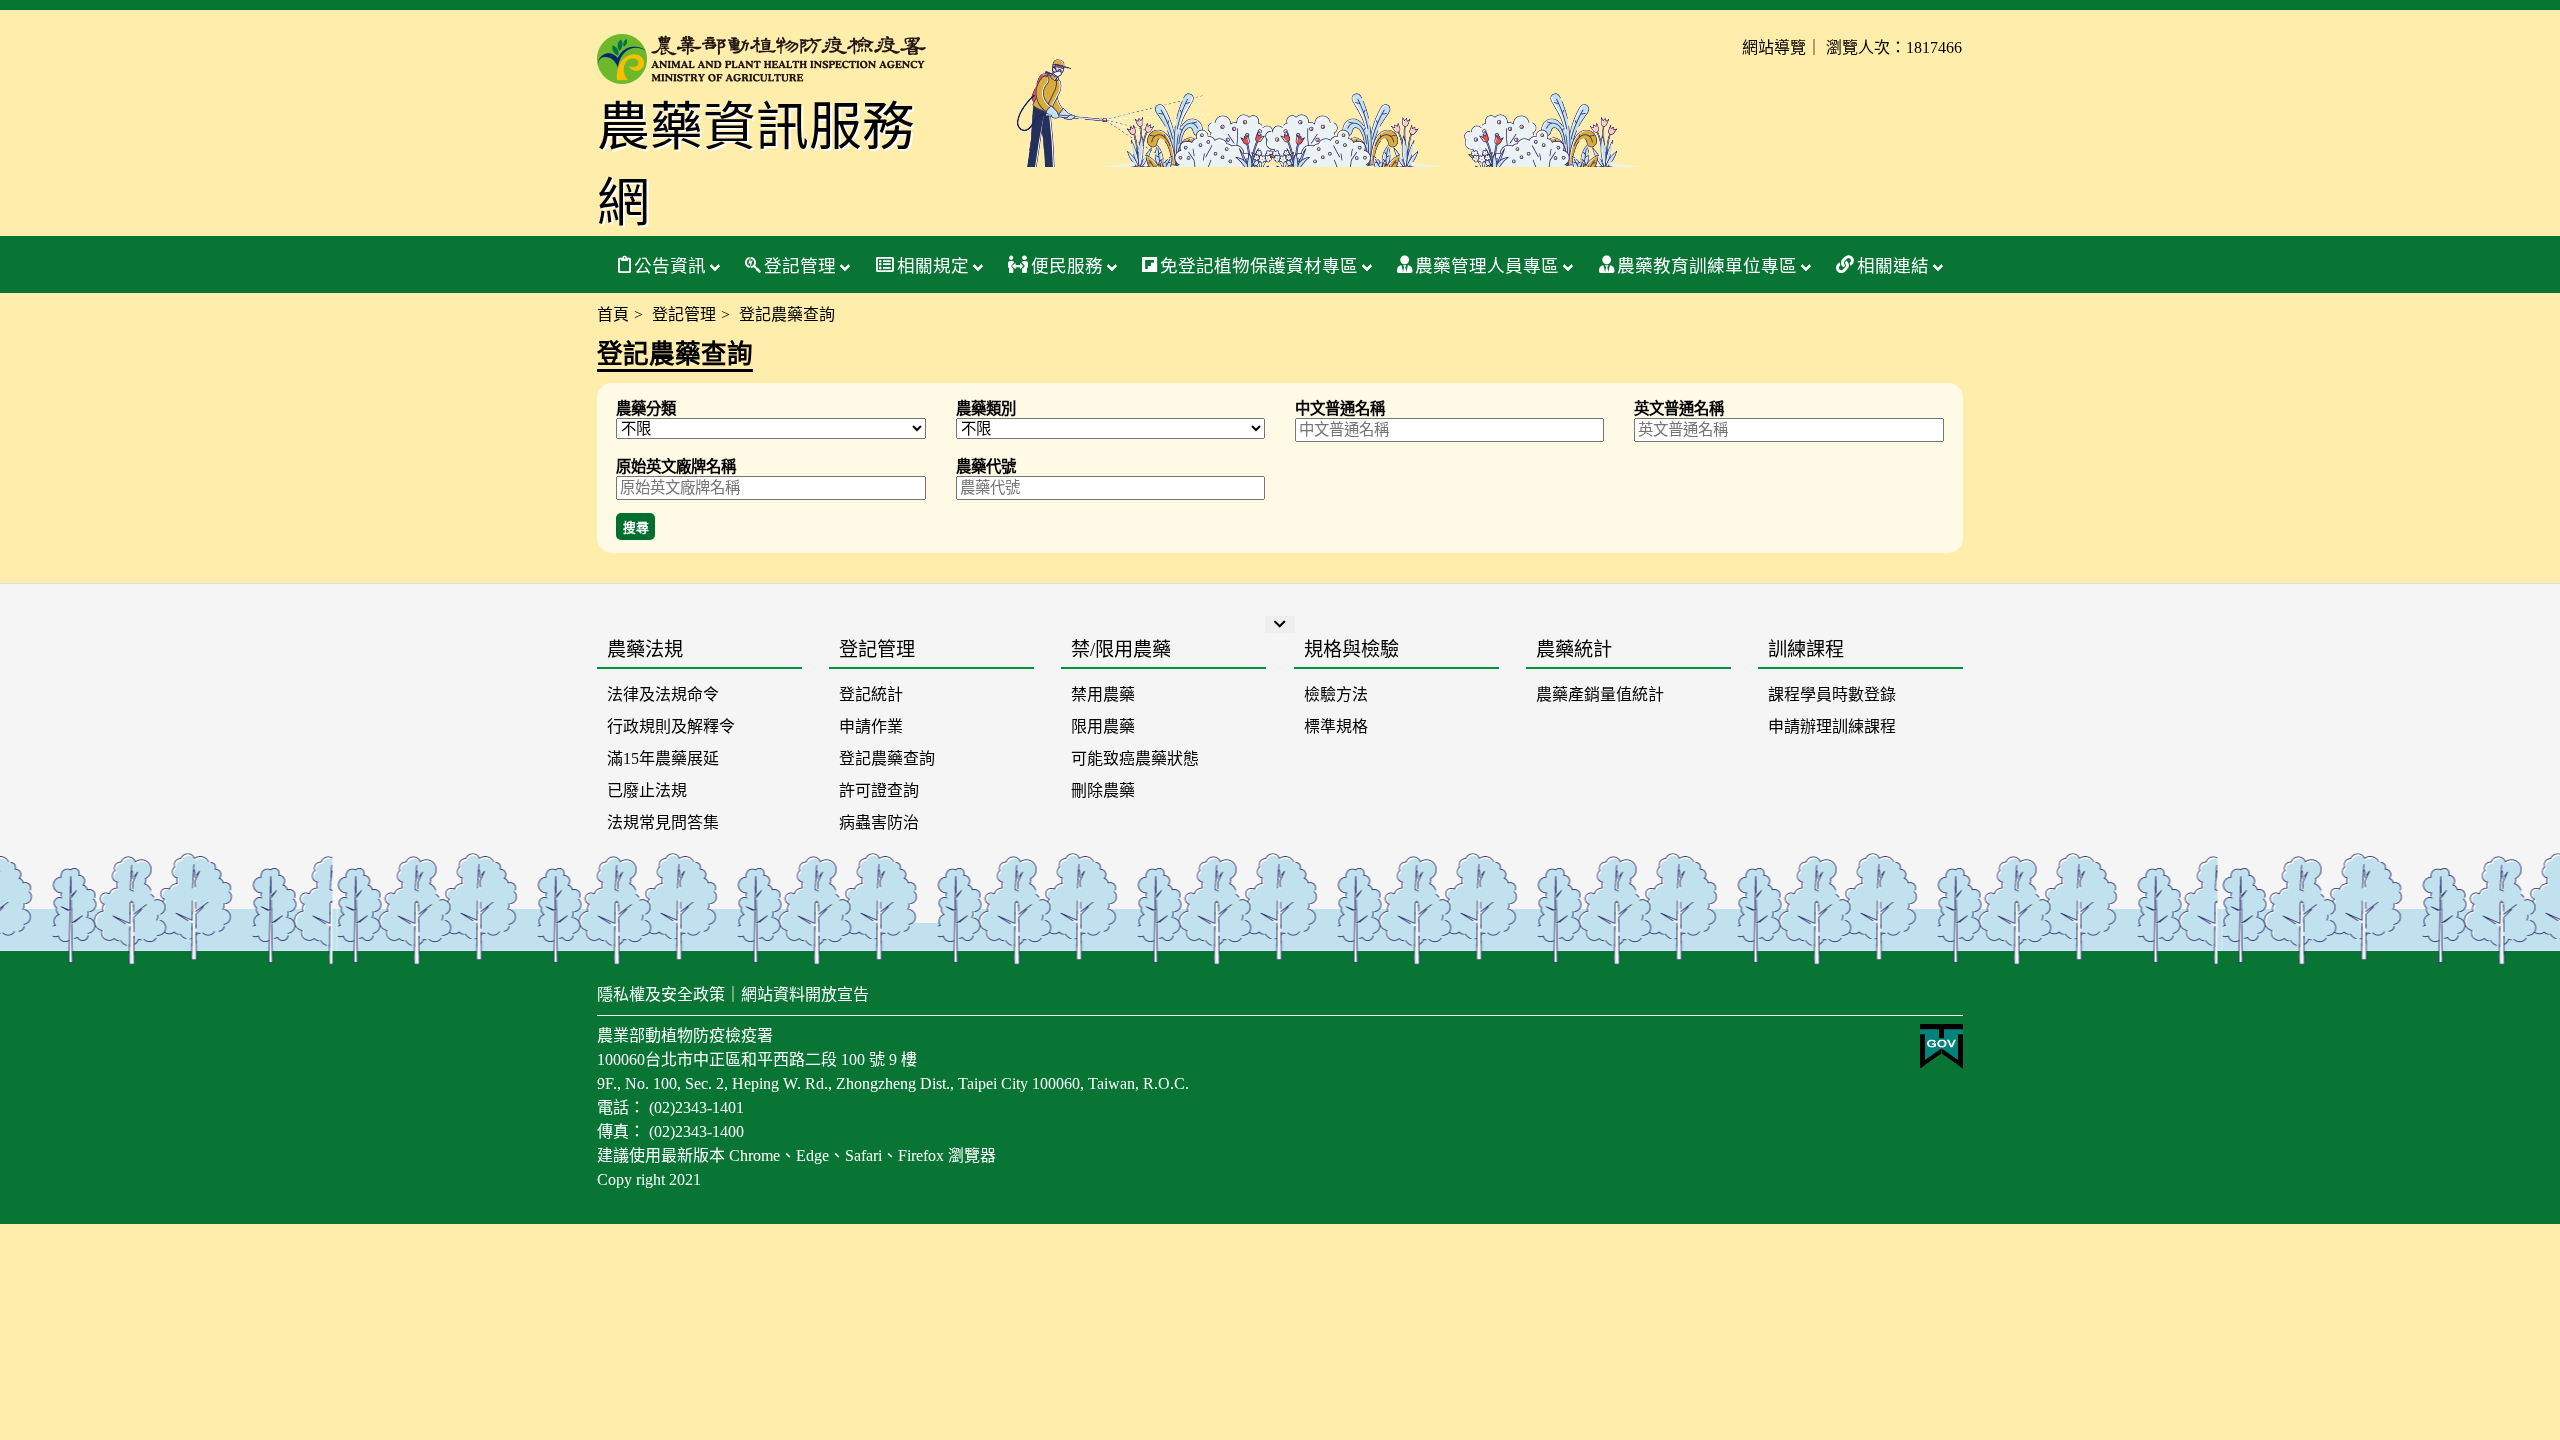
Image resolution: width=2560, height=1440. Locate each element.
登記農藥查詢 (887, 758)
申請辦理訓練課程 (1832, 726)
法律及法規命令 (663, 694)
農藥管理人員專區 (1487, 266)
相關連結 (1893, 266)
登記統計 (871, 694)
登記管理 (800, 266)
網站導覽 (1774, 47)
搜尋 (636, 527)
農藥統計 (1574, 649)
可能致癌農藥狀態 (1135, 758)
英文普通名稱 (1679, 408)
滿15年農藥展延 (663, 758)
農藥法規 (645, 649)
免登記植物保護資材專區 (1259, 266)
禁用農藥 (1103, 694)
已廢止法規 (647, 790)
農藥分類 (646, 408)
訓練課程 (1806, 649)
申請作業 (871, 726)
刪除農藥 (1103, 790)
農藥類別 (986, 408)
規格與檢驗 (1351, 649)
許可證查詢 (879, 790)
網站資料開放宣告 (805, 994)
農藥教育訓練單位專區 (1707, 266)
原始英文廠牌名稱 (676, 466)
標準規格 (1336, 726)
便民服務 (1067, 266)
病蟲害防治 (879, 822)
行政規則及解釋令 (671, 726)
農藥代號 (986, 466)
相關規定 (933, 266)
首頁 (613, 314)
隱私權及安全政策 (661, 994)
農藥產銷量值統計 (1600, 694)
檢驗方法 (1336, 694)
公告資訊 (670, 266)
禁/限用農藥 (1121, 649)
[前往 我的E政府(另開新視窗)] (1941, 1063)
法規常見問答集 (663, 822)
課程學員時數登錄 (1832, 694)
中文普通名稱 (1340, 408)
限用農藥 (1103, 726)
